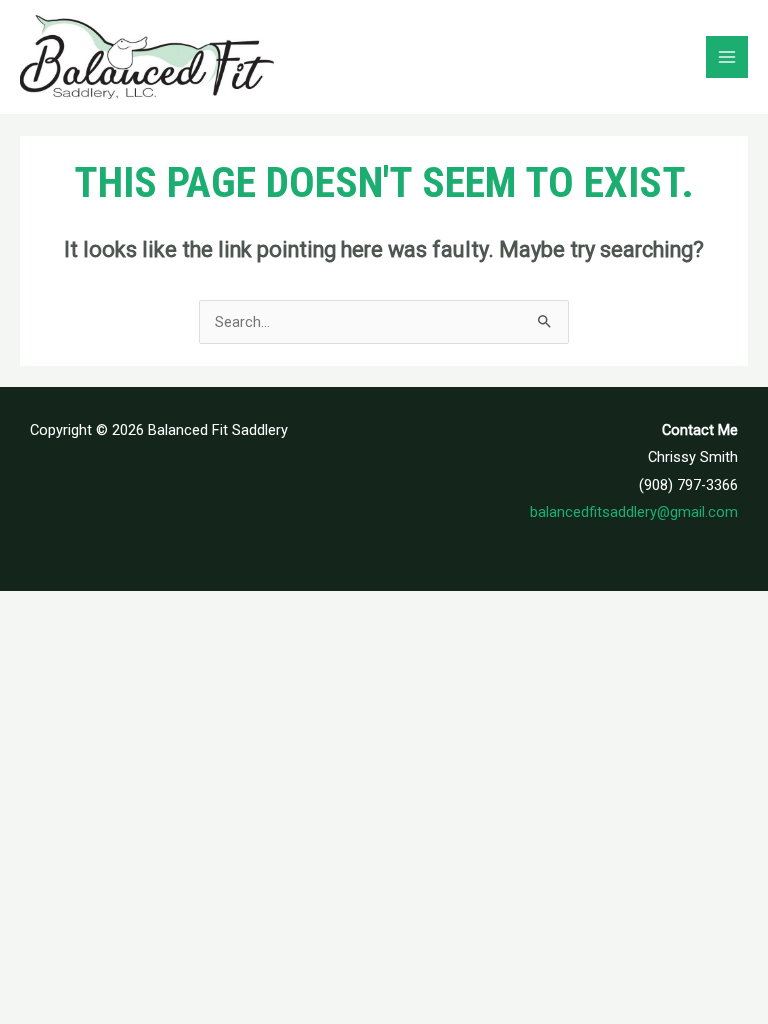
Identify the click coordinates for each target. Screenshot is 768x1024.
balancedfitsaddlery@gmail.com (634, 512)
